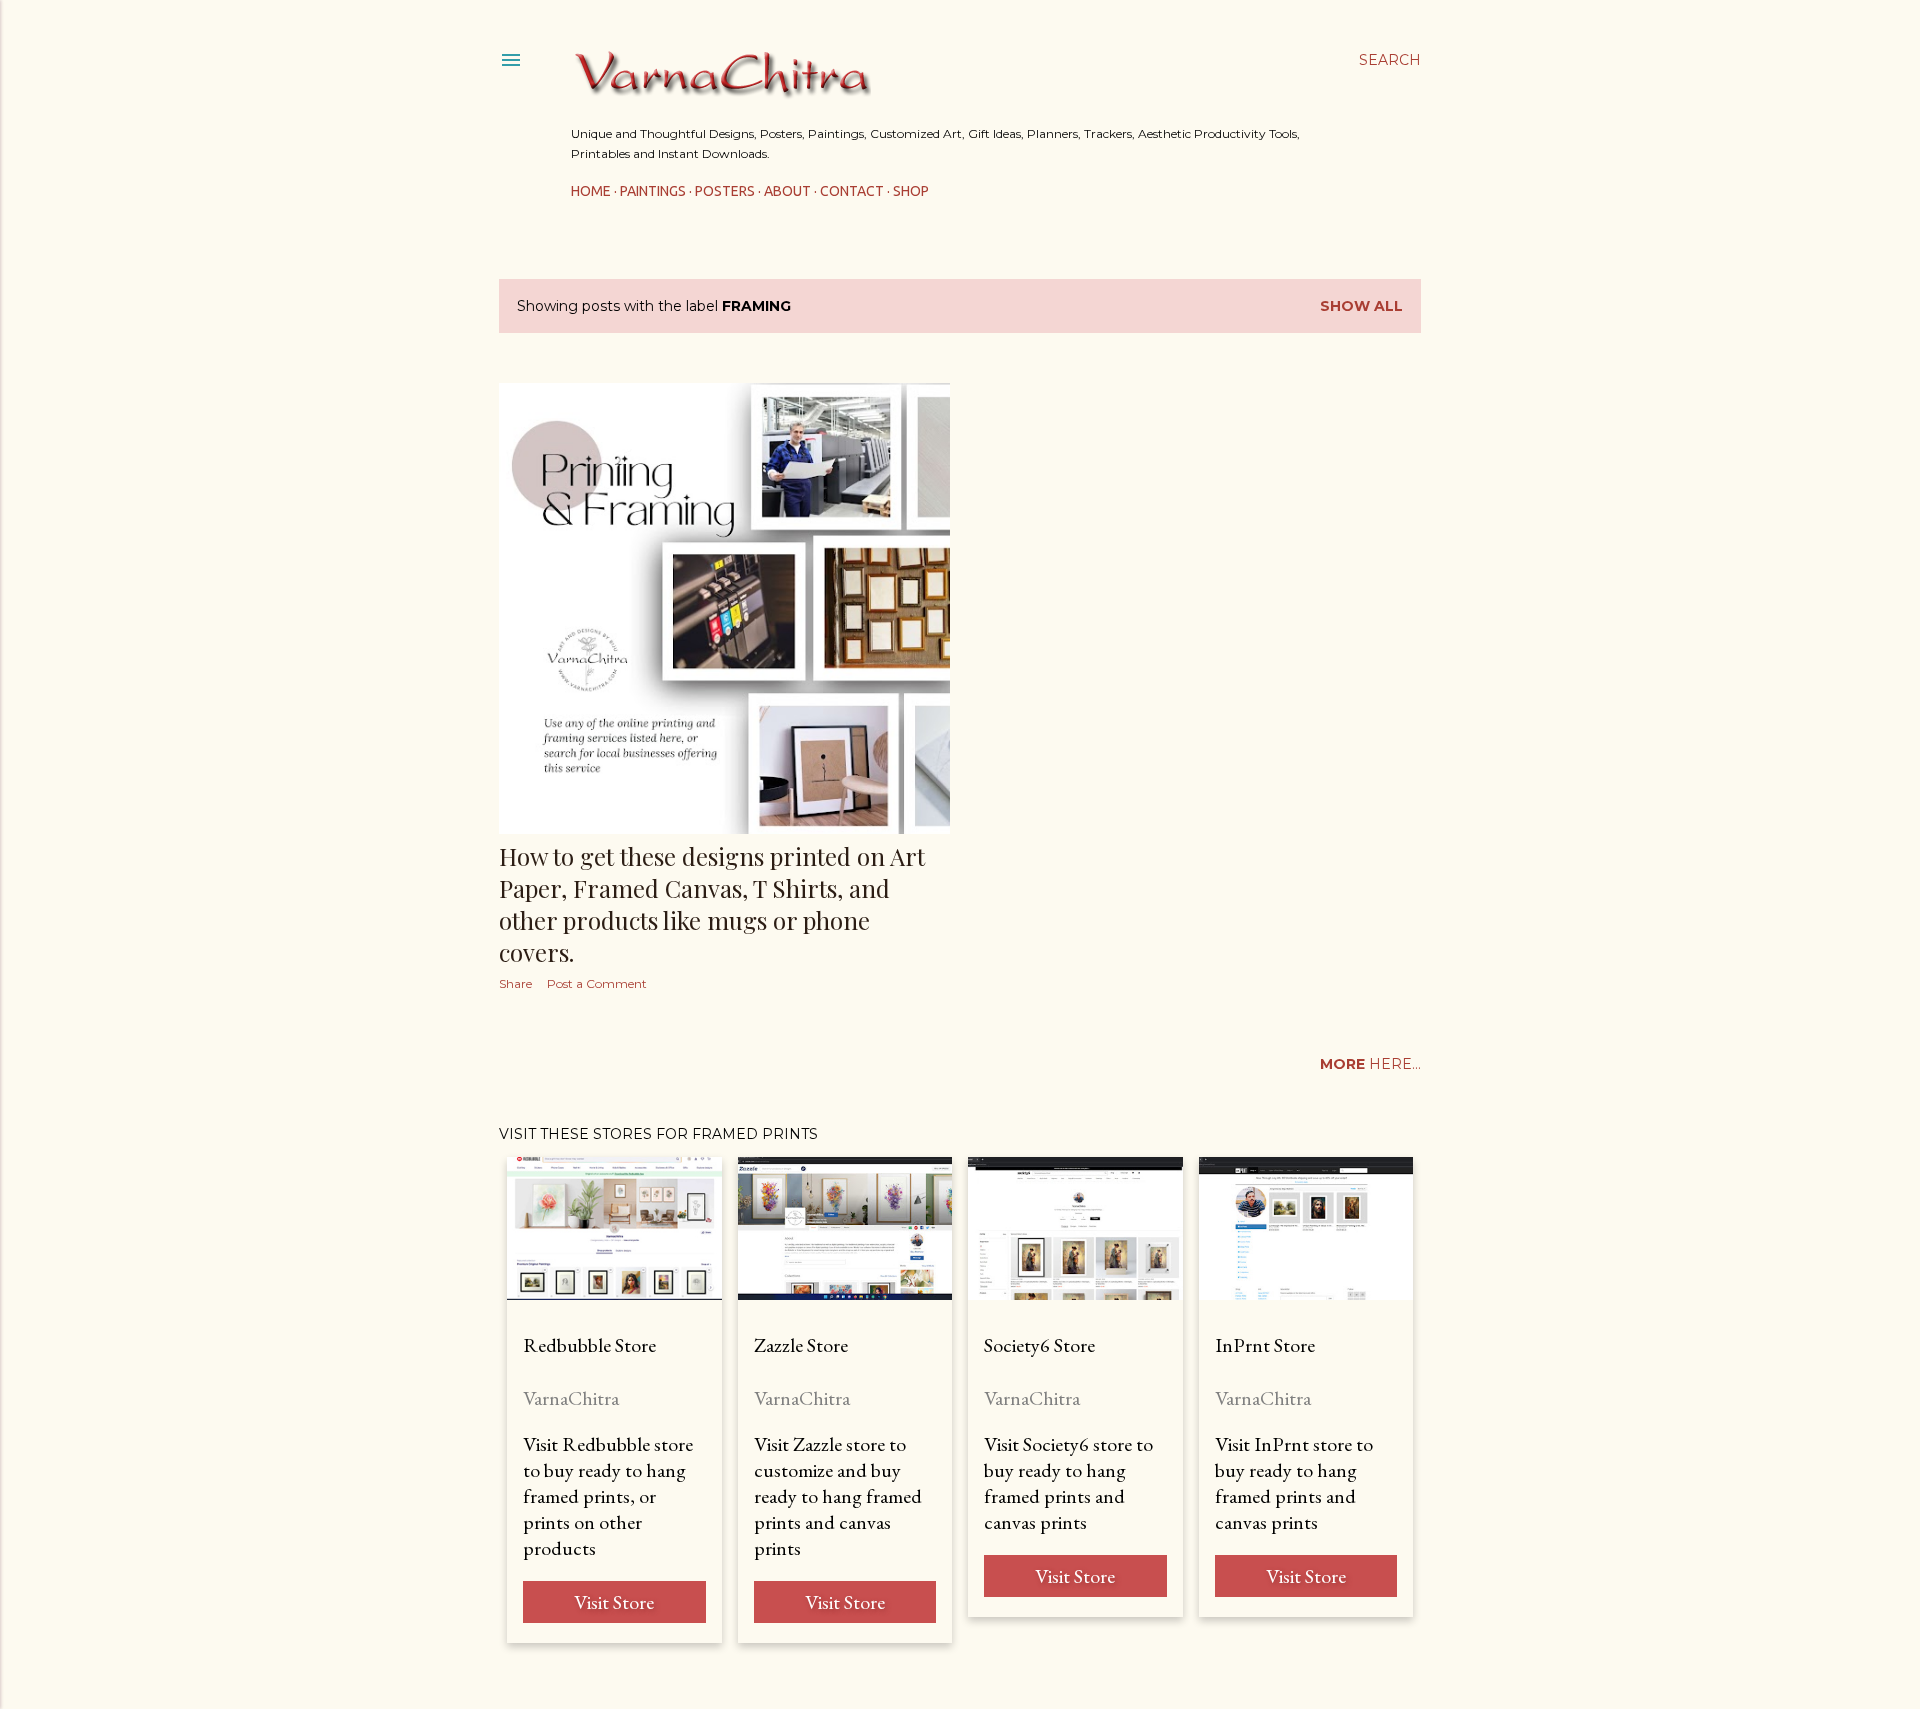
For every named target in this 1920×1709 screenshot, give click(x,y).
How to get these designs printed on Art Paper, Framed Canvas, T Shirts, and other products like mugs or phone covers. (712, 904)
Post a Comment (597, 983)
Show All (1361, 306)
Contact (852, 191)
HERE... (1370, 1064)
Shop (911, 191)
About (787, 191)
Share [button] (515, 983)
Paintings (653, 191)
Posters (725, 191)
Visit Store (614, 1602)
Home (591, 191)
